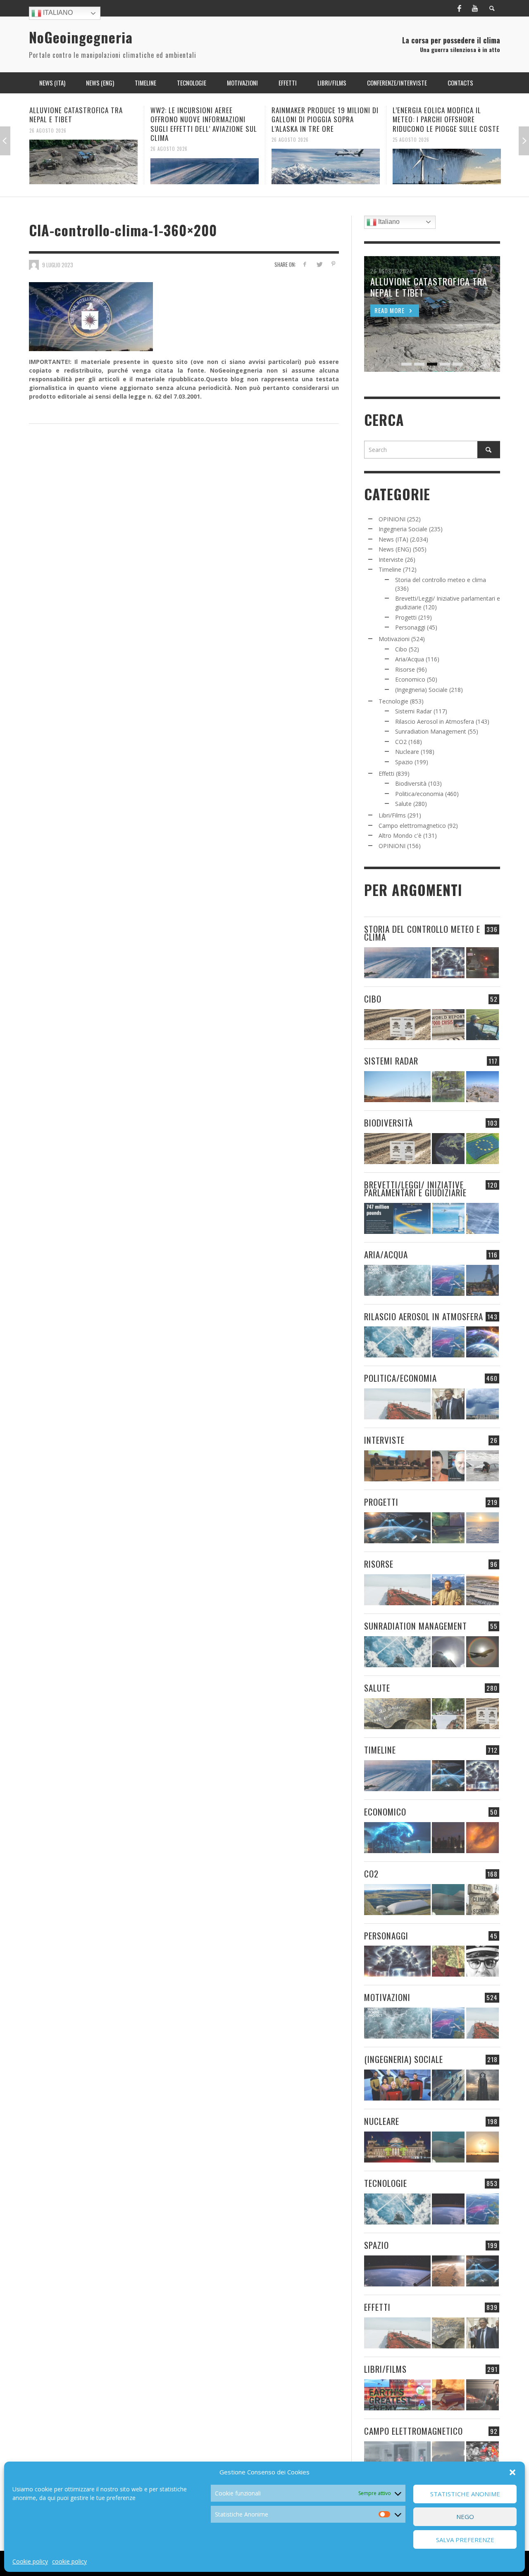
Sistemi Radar (413, 711)
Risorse (405, 669)
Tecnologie (393, 701)
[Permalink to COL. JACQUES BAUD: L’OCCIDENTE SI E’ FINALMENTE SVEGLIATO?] (448, 1466)
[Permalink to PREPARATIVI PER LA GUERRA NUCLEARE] (397, 2147)
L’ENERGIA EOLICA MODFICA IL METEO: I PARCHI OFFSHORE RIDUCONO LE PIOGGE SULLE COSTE (325, 119)
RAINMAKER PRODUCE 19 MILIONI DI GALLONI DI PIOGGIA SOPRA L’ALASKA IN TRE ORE (204, 119)
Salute (403, 804)
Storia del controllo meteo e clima (441, 580)
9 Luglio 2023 (58, 264)
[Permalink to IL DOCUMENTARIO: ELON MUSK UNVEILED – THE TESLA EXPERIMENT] (483, 2395)
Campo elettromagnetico (412, 826)
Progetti (406, 617)
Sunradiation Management (431, 731)
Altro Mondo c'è (400, 835)
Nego (465, 2517)
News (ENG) (395, 549)
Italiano (57, 13)
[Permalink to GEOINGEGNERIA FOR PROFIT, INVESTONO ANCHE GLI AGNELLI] (483, 1838)
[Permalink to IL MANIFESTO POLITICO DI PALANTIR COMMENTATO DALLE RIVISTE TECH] (483, 2085)
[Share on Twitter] (319, 264)
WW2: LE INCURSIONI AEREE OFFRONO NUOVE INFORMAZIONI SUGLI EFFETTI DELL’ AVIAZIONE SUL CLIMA (83, 124)
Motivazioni (394, 639)
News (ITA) (393, 539)
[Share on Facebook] (305, 264)
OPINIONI (392, 519)
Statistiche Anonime (465, 2494)
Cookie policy (30, 2561)
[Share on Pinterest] (333, 264)
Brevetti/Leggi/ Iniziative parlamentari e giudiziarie (415, 1188)
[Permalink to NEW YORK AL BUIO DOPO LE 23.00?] (448, 1838)
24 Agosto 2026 (411, 139)
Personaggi (410, 627)
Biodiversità (411, 783)
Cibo (401, 649)
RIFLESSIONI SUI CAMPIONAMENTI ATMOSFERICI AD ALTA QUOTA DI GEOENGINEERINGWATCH (443, 119)
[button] (512, 2472)
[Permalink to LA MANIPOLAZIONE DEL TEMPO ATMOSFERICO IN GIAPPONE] (483, 963)
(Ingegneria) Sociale (421, 690)
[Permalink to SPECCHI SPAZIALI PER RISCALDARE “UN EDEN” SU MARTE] (448, 2271)
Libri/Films (392, 815)
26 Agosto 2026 (48, 149)
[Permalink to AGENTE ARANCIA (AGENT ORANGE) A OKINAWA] (397, 1714)
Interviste (391, 560)
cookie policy (69, 2561)
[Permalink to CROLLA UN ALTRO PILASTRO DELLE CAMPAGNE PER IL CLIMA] (483, 1900)
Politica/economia (419, 794)
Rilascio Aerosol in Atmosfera (435, 721)
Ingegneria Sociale (403, 529)
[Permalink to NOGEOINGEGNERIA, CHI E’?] (397, 1466)
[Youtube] (475, 8)
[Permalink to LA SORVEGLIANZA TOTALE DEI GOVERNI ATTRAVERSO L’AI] (448, 2085)
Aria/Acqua (410, 659)
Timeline (390, 569)
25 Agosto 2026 (290, 139)
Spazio (404, 762)
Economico (410, 679)
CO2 (401, 742)
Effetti (386, 774)
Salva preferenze (465, 2540)
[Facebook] (459, 8)
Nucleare (407, 752)
